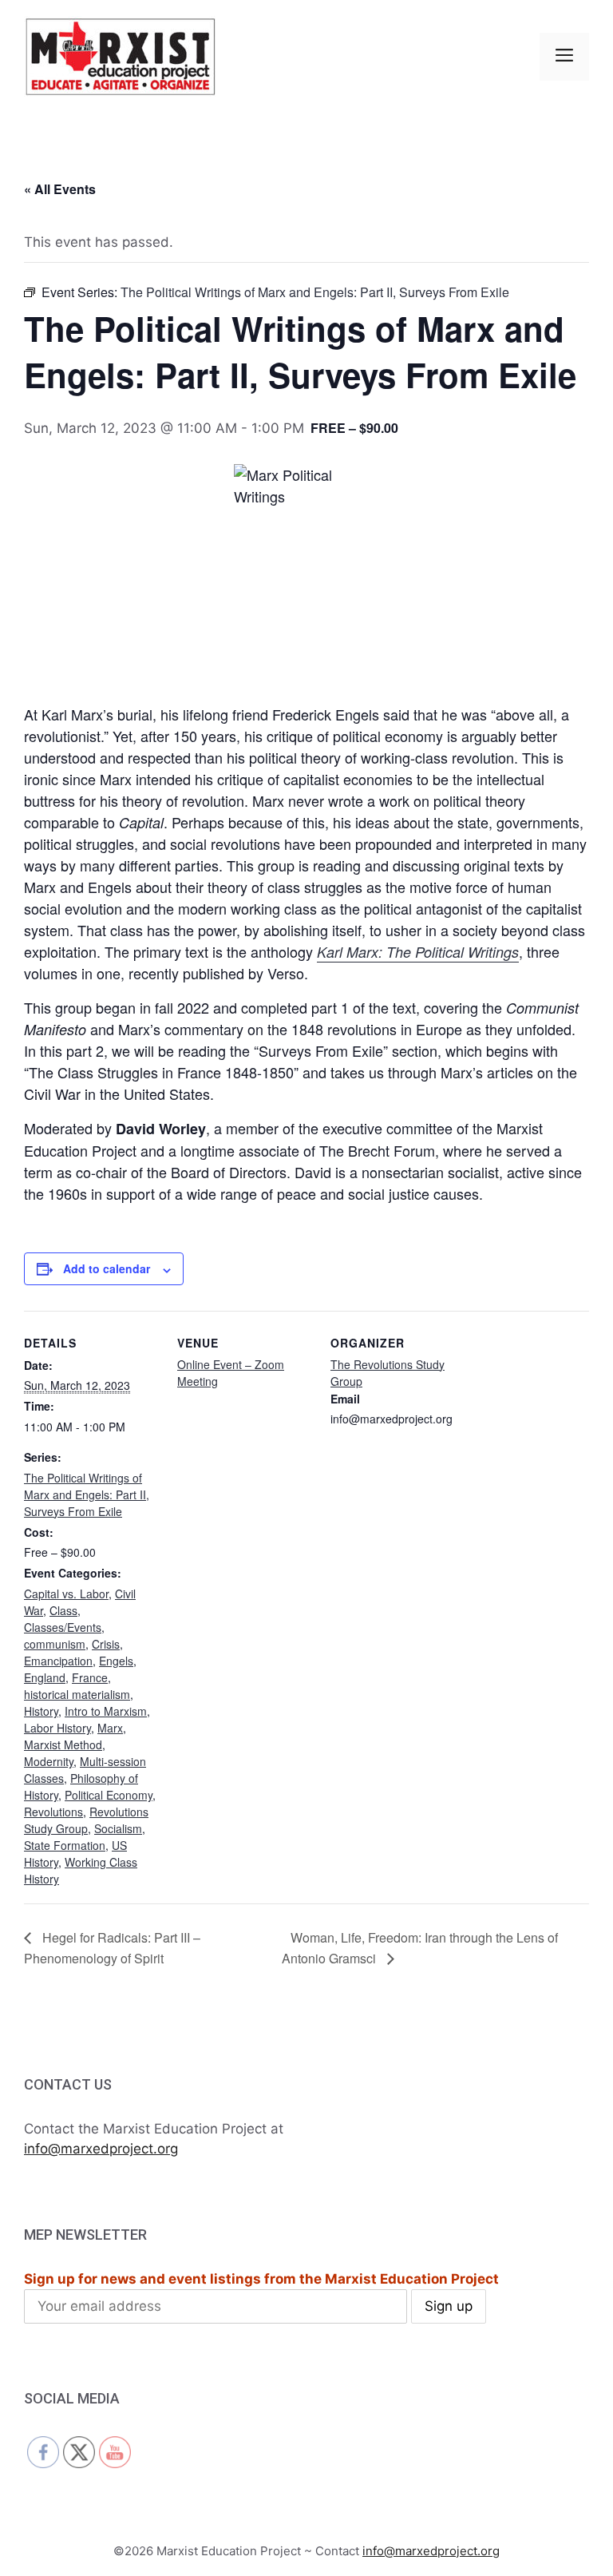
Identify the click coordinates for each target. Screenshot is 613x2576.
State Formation (65, 1845)
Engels (116, 1661)
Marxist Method (63, 1744)
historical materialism (77, 1694)
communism (55, 1644)
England (45, 1677)
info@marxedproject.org (101, 2149)
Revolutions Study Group (86, 1820)
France (90, 1677)
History (41, 1711)
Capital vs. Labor (66, 1594)
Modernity (49, 1761)
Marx (110, 1728)
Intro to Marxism (106, 1711)
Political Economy (109, 1795)
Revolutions (53, 1812)
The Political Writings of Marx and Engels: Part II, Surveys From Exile (87, 1494)
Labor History (57, 1728)
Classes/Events (63, 1627)
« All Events (60, 189)
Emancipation (58, 1661)
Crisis (106, 1644)
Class (63, 1610)
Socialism (118, 1828)
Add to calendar (107, 1268)
